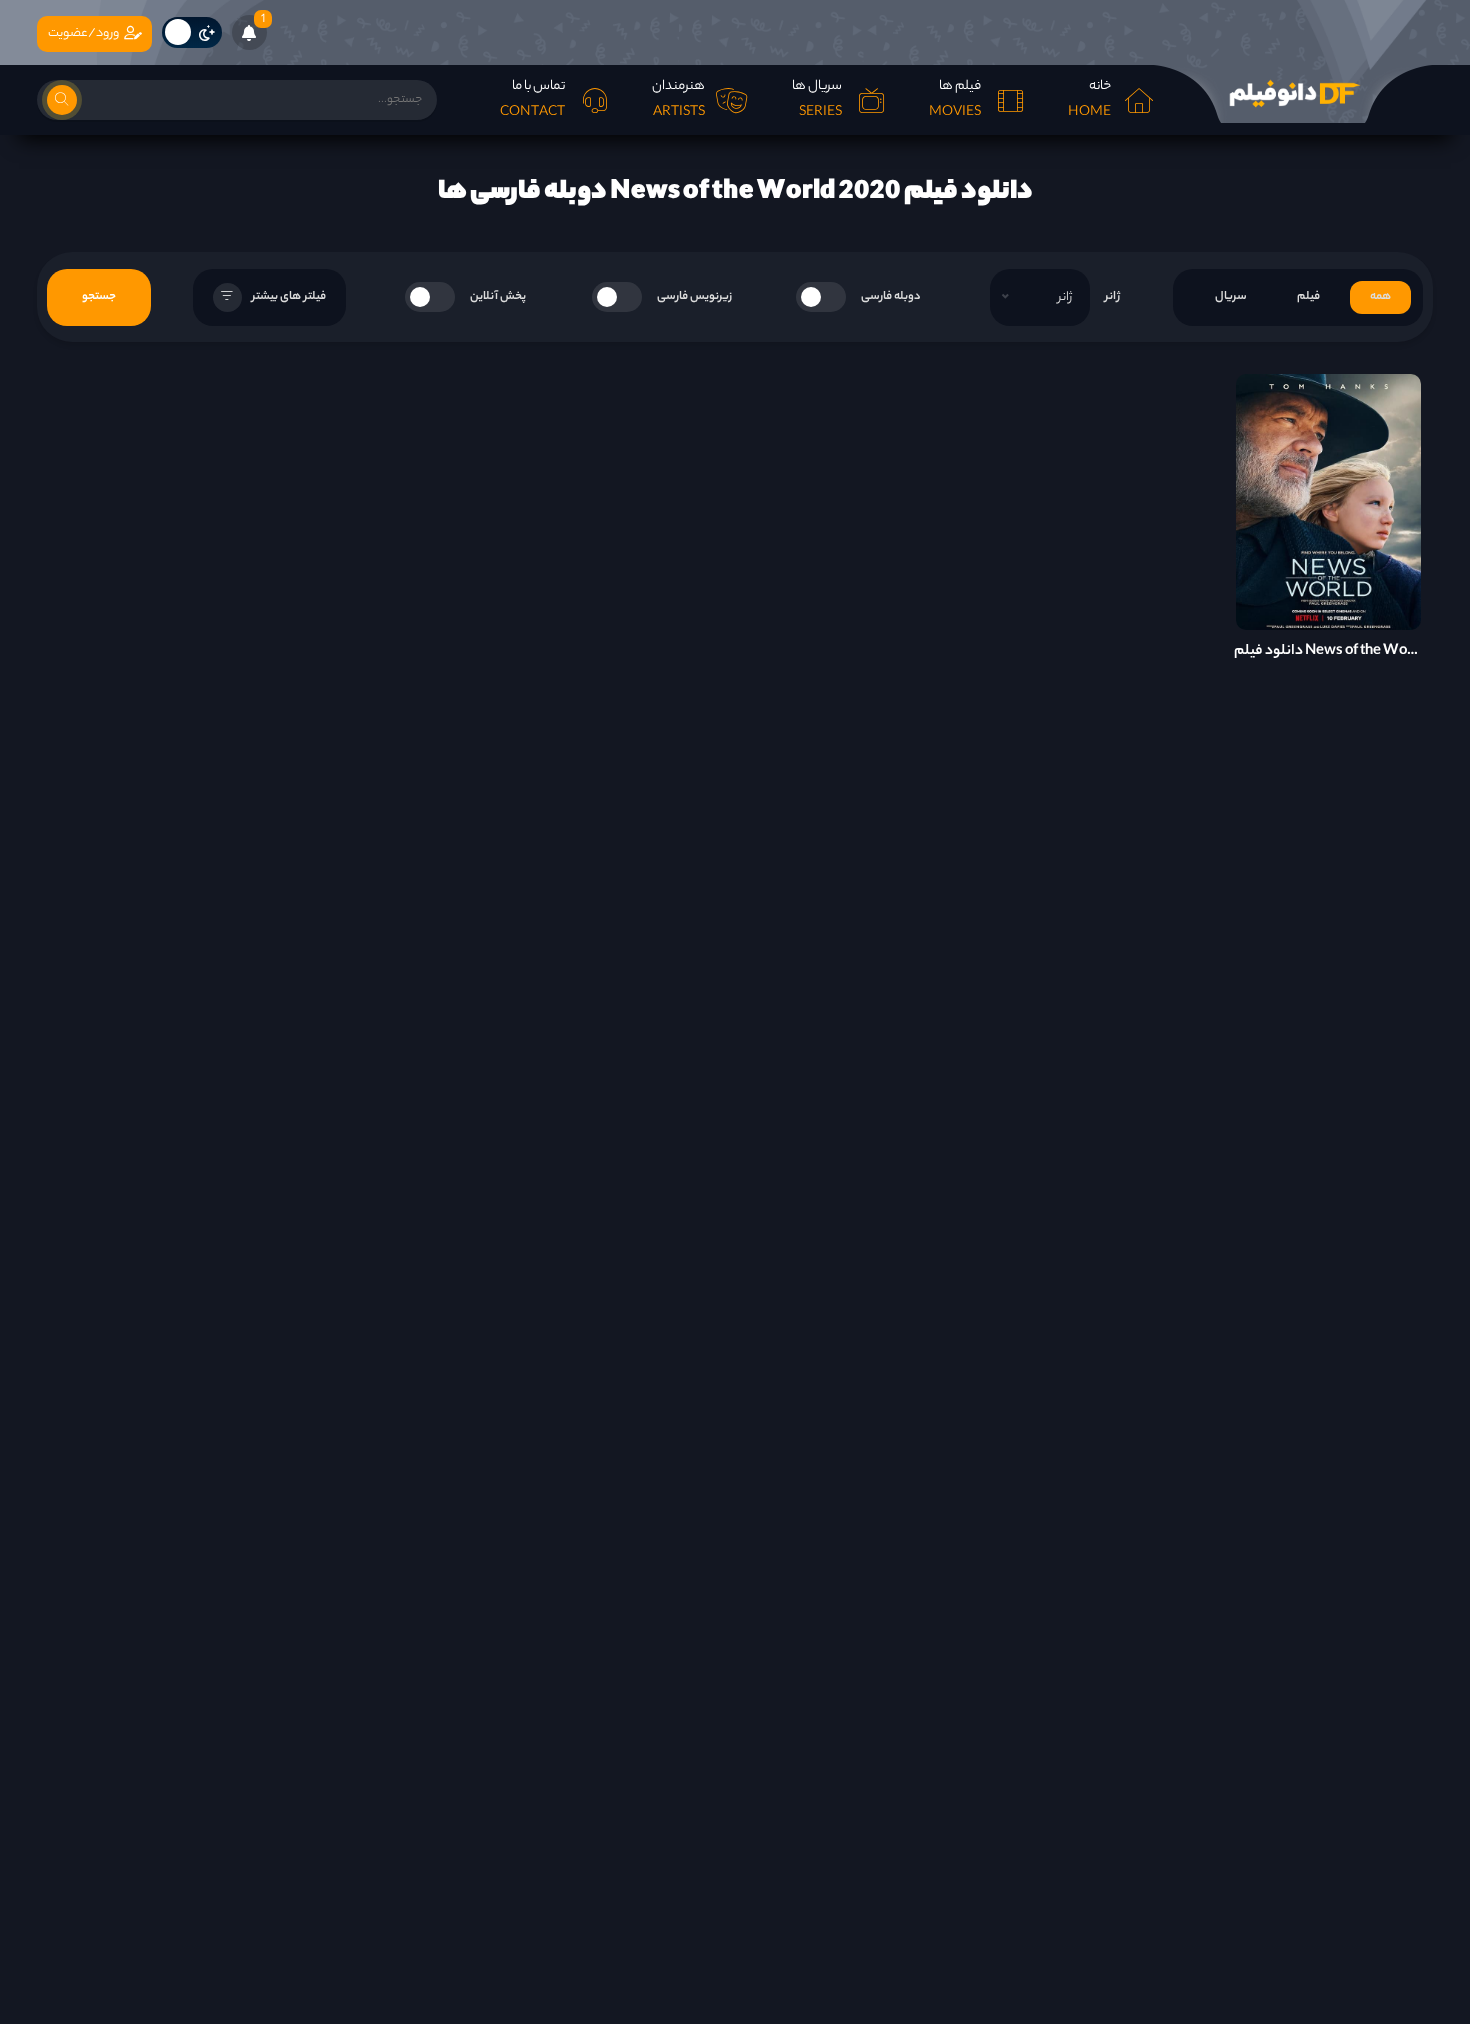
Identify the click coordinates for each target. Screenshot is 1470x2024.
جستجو (99, 297)
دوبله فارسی (891, 297)
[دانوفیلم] (1293, 94)
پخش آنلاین (498, 297)
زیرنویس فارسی (694, 297)
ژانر (1112, 297)
